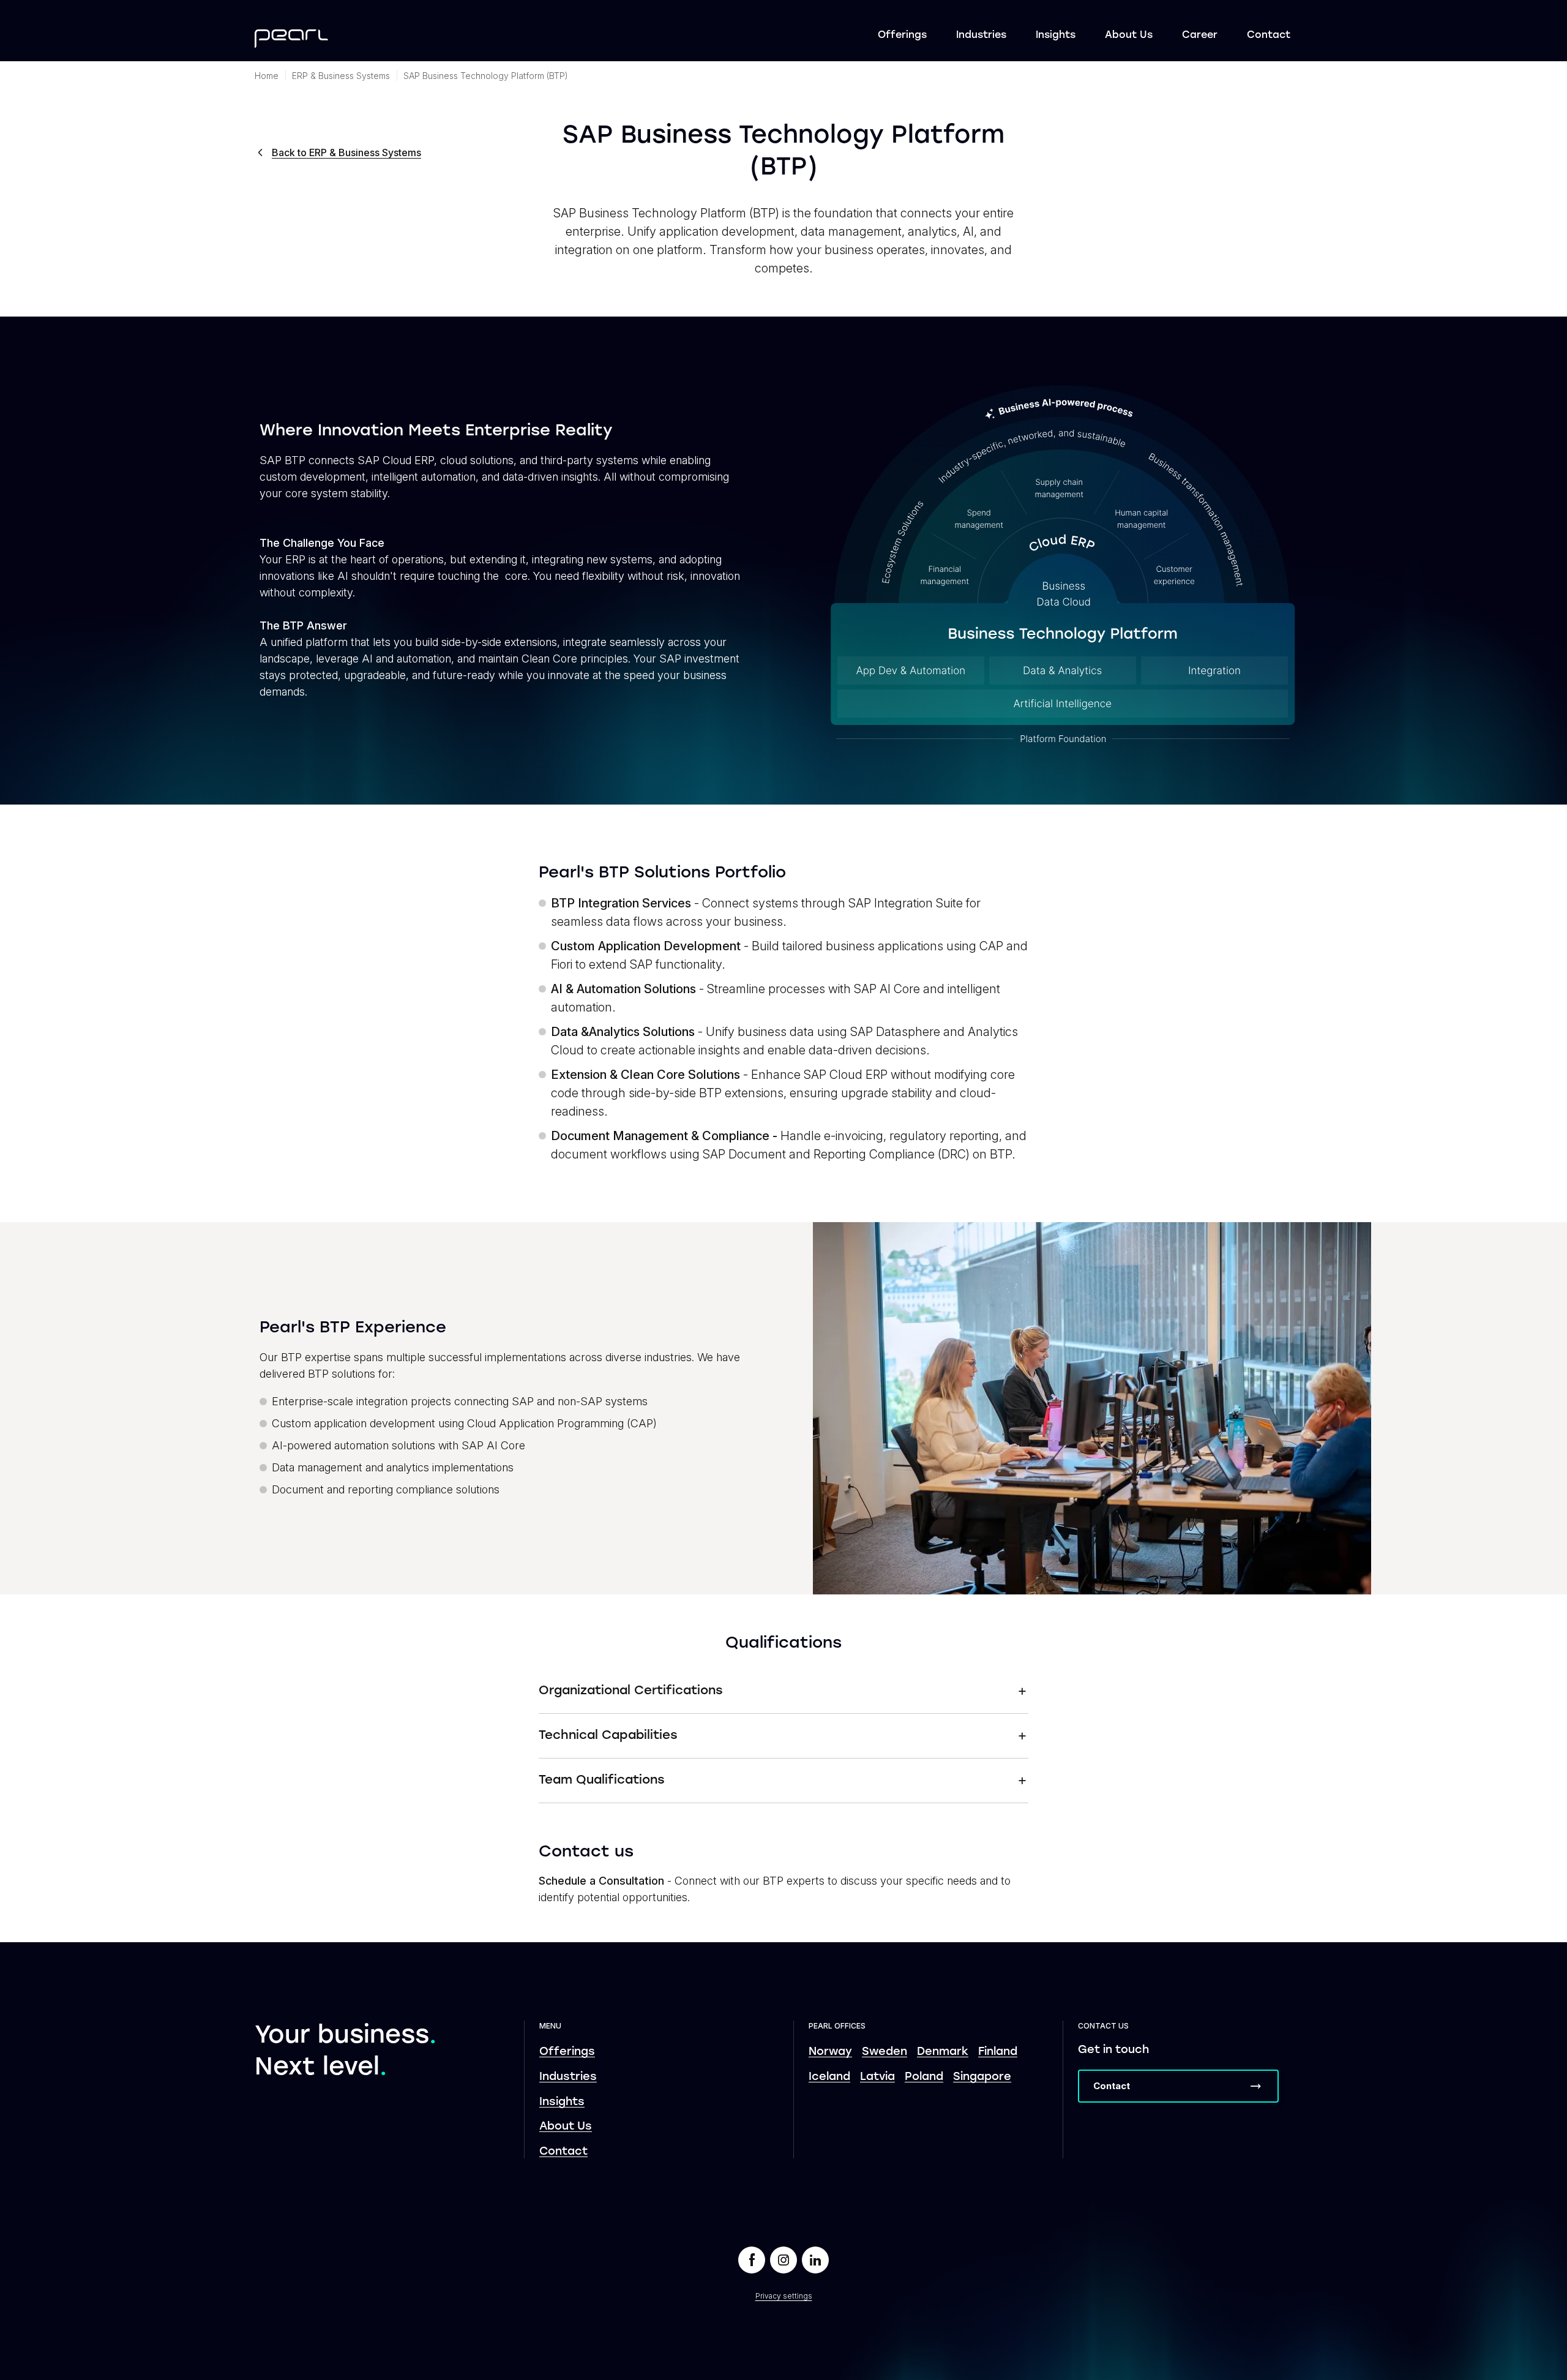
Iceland (829, 2077)
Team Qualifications (602, 1781)
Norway (830, 2052)
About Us (1129, 36)
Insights (1056, 36)
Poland (924, 2077)
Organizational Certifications (631, 1691)
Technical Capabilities (608, 1736)
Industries (981, 36)
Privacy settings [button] (784, 2296)
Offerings (902, 36)
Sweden (884, 2052)
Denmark (943, 2052)
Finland (998, 2052)
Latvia (877, 2077)
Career (1200, 36)
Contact (1269, 36)
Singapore (982, 2077)
